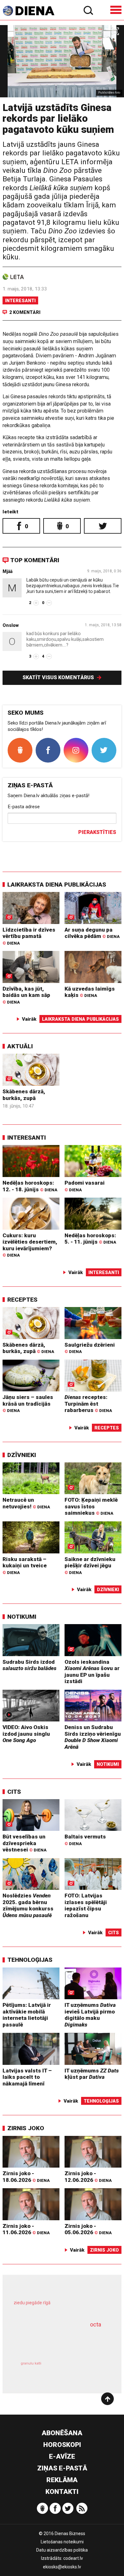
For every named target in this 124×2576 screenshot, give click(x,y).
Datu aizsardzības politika (62, 2550)
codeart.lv (73, 2558)
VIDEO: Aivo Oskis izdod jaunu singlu (26, 1734)
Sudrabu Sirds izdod (30, 1665)
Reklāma (62, 2480)
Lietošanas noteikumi (62, 2542)
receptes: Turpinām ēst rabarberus (88, 1404)
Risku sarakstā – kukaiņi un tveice (25, 1565)
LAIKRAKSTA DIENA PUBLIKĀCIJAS (57, 885)
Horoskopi (62, 2445)
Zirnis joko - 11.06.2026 (26, 2229)
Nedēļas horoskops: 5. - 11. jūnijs (90, 1239)
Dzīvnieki (22, 1455)
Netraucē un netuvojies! (26, 1503)
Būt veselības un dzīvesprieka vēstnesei (24, 1843)
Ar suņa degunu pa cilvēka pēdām (92, 933)
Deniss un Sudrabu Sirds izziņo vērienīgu (93, 1737)
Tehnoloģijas (30, 1960)
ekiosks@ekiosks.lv (62, 2567)
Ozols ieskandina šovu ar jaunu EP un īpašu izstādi (92, 1672)
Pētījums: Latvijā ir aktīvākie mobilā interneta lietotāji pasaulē (27, 2015)
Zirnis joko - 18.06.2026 (26, 2177)
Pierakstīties (97, 832)
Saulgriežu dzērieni (90, 1348)
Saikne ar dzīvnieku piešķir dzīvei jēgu (90, 1565)
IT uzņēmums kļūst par (92, 2074)
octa (96, 2324)
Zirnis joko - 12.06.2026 (88, 2177)
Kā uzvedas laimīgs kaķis (90, 992)
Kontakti (62, 2492)
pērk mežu (59, 2307)
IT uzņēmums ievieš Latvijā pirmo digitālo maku (90, 2015)
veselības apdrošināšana (53, 2341)
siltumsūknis (84, 2370)
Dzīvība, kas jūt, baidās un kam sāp (26, 995)
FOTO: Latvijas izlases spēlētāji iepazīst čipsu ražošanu (86, 1905)
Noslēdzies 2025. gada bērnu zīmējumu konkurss (28, 1905)
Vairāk (29, 1019)
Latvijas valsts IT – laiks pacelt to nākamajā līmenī (27, 2077)
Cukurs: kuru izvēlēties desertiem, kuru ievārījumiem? (30, 1245)
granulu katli (31, 2363)
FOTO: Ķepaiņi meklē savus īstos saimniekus (91, 1506)
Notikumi (22, 1617)
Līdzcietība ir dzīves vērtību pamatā (29, 936)
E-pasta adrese (24, 807)
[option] (62, 61)
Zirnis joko (26, 2128)
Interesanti (20, 301)
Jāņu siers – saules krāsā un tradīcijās (28, 1403)
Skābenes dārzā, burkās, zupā (24, 1095)
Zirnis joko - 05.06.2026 (88, 2229)
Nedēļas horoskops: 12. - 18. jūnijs (30, 1186)
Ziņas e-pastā (62, 2468)
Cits (14, 1792)
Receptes (22, 1300)
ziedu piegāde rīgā (32, 2303)
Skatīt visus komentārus (59, 677)
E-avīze (62, 2456)
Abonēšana (62, 2433)
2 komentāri (25, 312)
